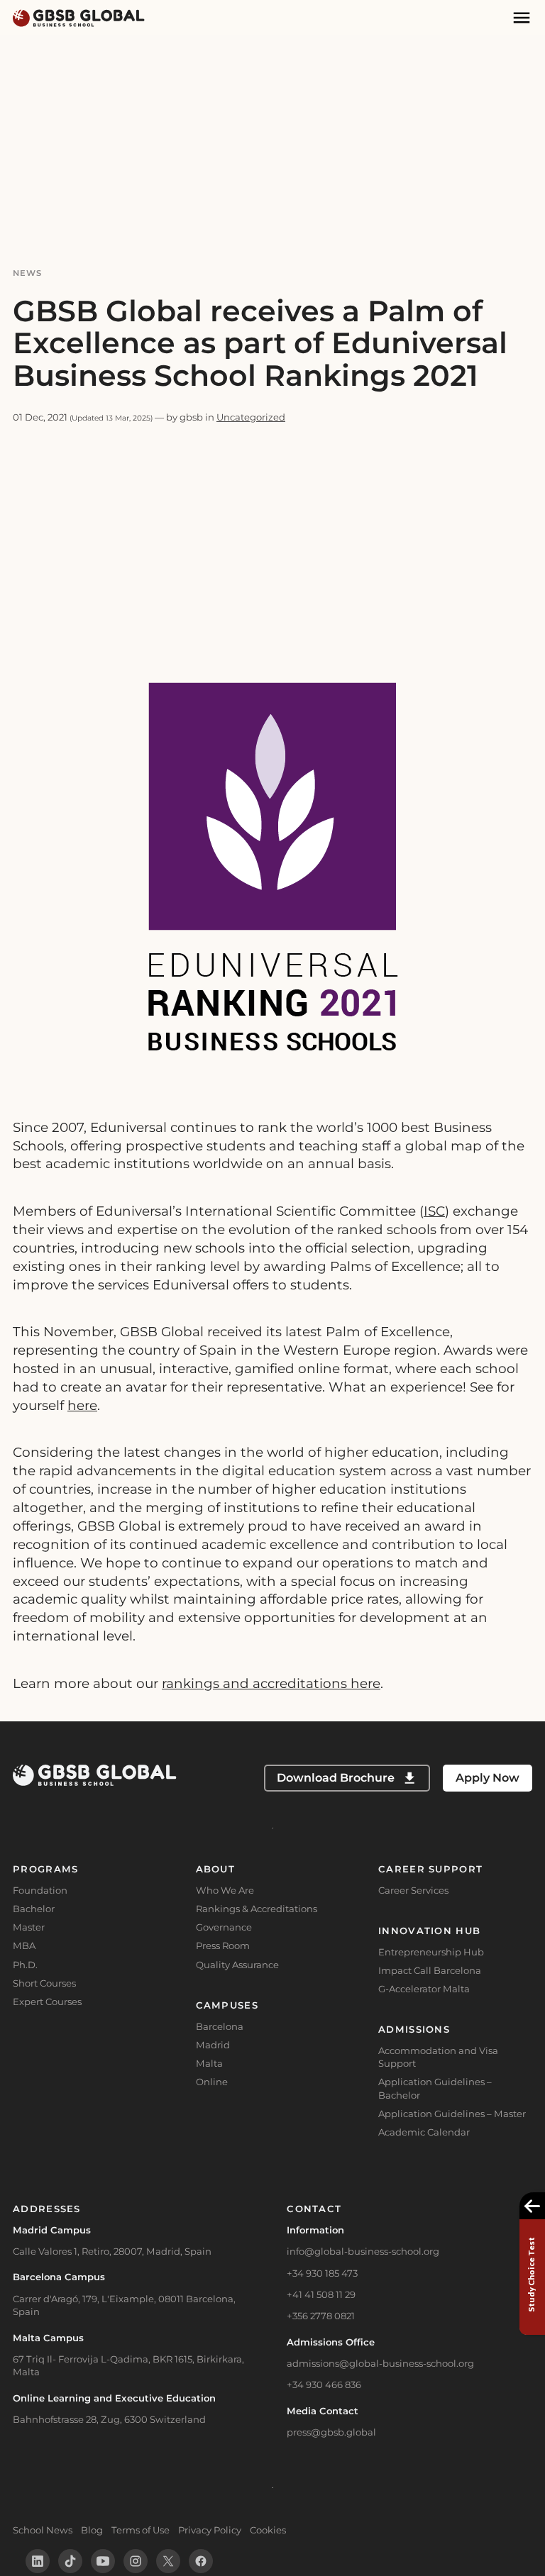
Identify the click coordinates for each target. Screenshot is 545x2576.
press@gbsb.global (331, 2432)
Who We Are (225, 1890)
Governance (224, 1927)
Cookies (268, 2530)
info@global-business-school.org (363, 2251)
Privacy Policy (210, 2530)
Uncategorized (251, 417)
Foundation (40, 1890)
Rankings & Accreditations (257, 1909)
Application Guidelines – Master (452, 2114)
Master (29, 1927)
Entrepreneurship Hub (431, 1952)
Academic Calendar (424, 2132)
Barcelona (220, 2026)
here (82, 1405)
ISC (434, 1211)
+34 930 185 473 (322, 2273)
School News (43, 2530)
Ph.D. (25, 1965)
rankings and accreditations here (271, 1683)
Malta (209, 2063)
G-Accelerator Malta (424, 1989)
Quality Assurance (237, 1965)
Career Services (413, 1890)
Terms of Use (141, 2530)
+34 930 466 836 (324, 2385)
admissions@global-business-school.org (380, 2363)
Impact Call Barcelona (430, 1970)
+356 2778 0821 (321, 2316)
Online (212, 2082)
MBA (24, 1945)
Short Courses (44, 1983)
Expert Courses (47, 2002)
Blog (92, 2530)
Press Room (223, 1945)
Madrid (213, 2045)
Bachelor (34, 1909)
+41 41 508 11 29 (321, 2294)
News (28, 273)
